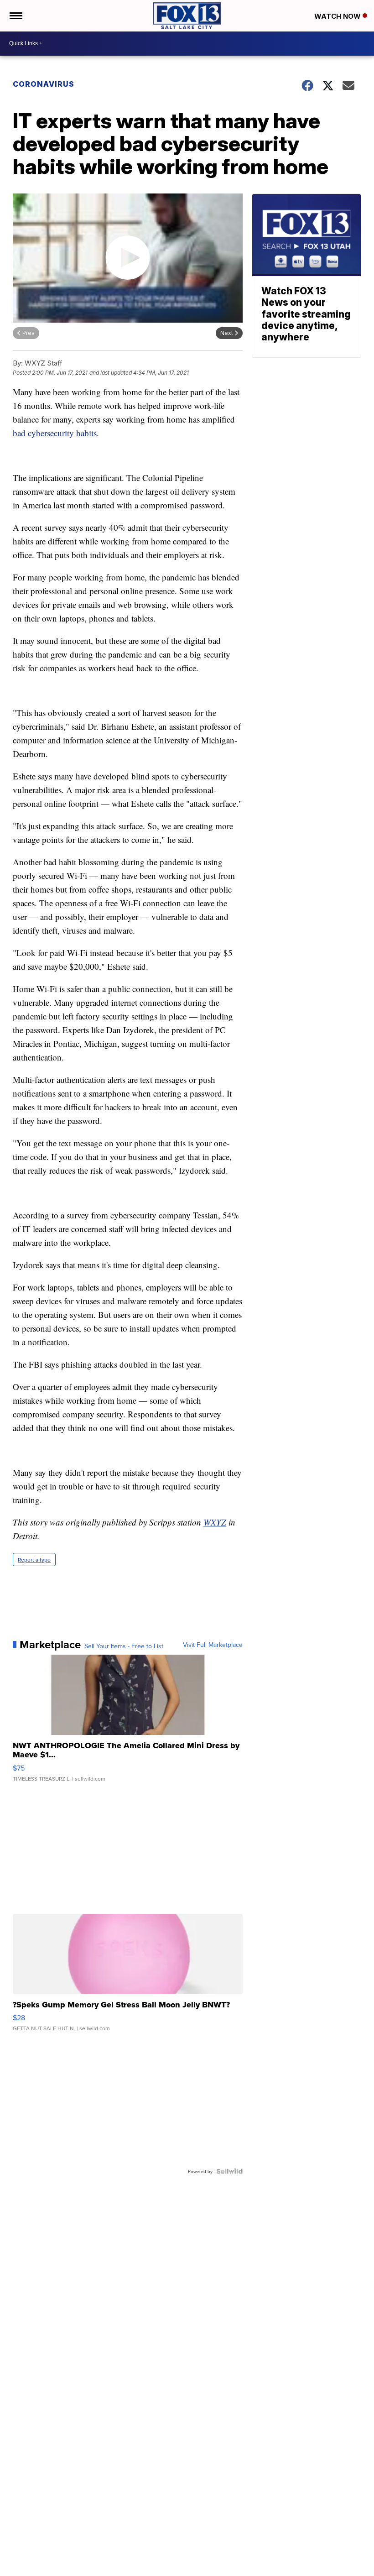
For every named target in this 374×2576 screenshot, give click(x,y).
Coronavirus (44, 84)
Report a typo (34, 1560)
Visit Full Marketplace (213, 1645)
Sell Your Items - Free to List (124, 1646)
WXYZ (215, 1522)
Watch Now (338, 16)
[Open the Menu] (15, 16)
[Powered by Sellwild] (229, 2171)
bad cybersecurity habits (55, 433)
